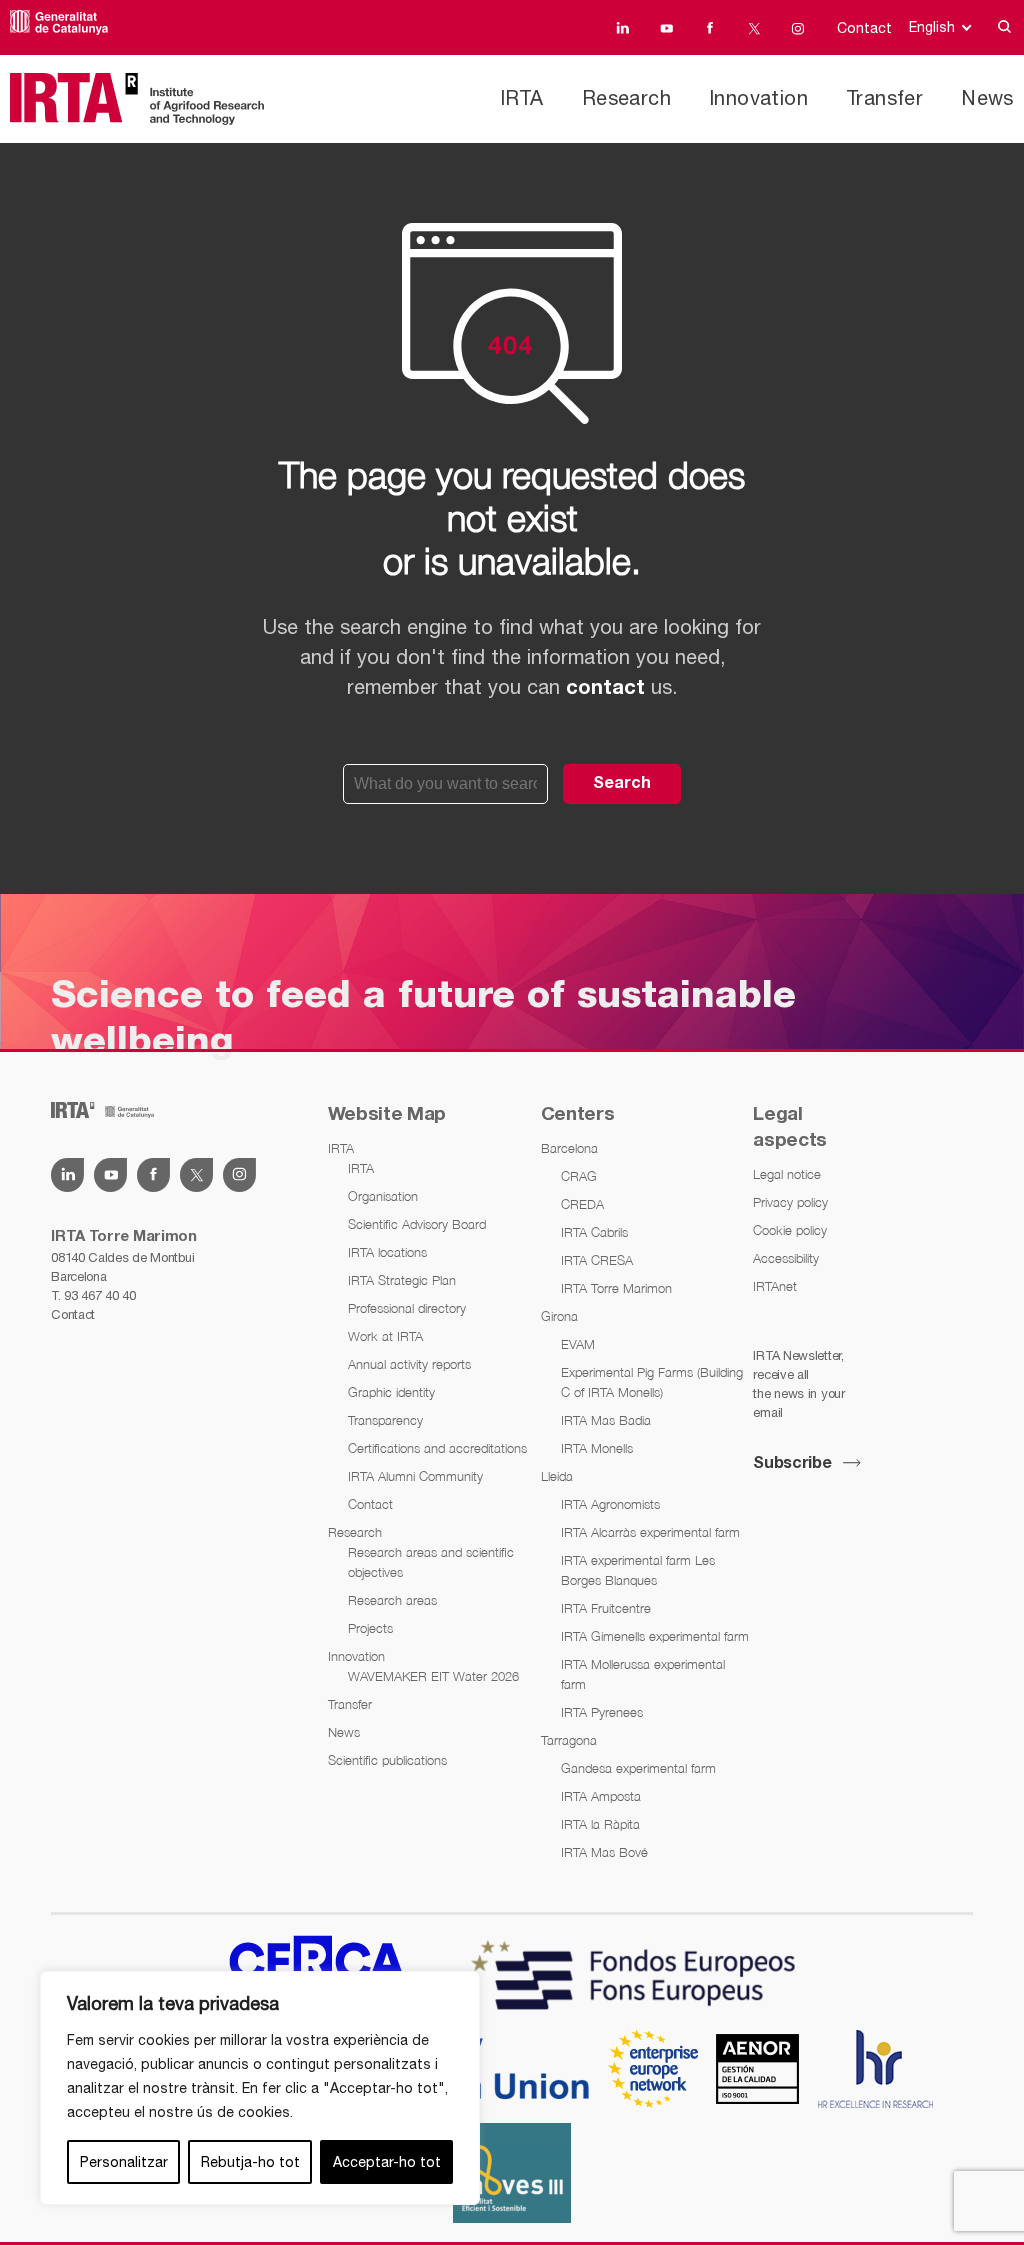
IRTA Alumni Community (415, 1476)
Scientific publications (387, 1760)
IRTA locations (387, 1252)
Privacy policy (790, 1202)
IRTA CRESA (597, 1260)
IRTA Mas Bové (604, 1852)
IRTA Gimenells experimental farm (655, 1636)
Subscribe (792, 1464)
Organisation (383, 1196)
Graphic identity (391, 1392)
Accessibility (786, 1258)
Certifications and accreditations (437, 1448)
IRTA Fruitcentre (606, 1608)
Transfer (884, 97)
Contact (864, 28)
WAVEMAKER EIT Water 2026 (433, 1676)
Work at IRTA (385, 1336)
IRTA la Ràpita (600, 1824)
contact (605, 689)
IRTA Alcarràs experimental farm (650, 1532)
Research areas (392, 1600)
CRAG (579, 1176)
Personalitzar (124, 2162)
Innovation (758, 97)
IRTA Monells (597, 1448)
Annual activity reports (409, 1364)
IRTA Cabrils (594, 1232)
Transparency (385, 1420)
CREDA (582, 1204)
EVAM (578, 1344)
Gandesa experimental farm (638, 1768)
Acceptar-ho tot (387, 2162)
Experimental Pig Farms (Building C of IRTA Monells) (652, 1382)
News (987, 97)
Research (626, 97)
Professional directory (407, 1308)
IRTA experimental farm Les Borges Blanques (638, 1570)
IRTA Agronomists (610, 1504)
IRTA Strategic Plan (402, 1280)
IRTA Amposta (601, 1796)
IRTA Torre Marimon (616, 1288)
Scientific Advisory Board (417, 1224)
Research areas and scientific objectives (431, 1562)
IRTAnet (775, 1286)
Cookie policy (790, 1230)
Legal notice (787, 1174)
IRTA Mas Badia (606, 1420)
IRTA (522, 97)
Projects (370, 1628)
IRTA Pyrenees (602, 1712)
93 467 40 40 (99, 1295)
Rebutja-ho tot (250, 2162)
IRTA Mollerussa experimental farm (643, 1674)
